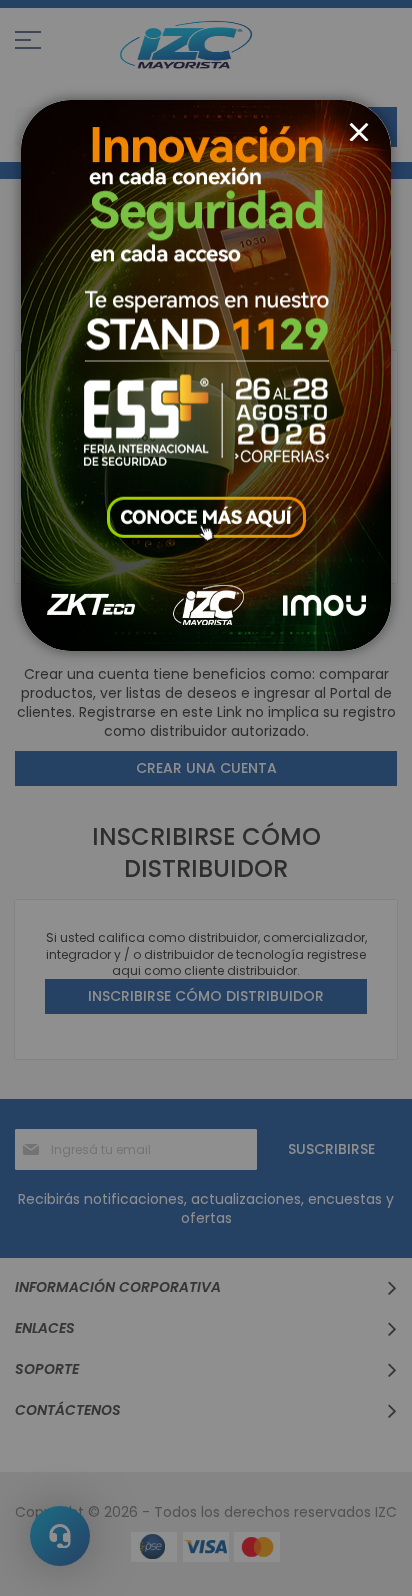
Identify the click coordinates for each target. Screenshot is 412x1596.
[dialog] (206, 798)
